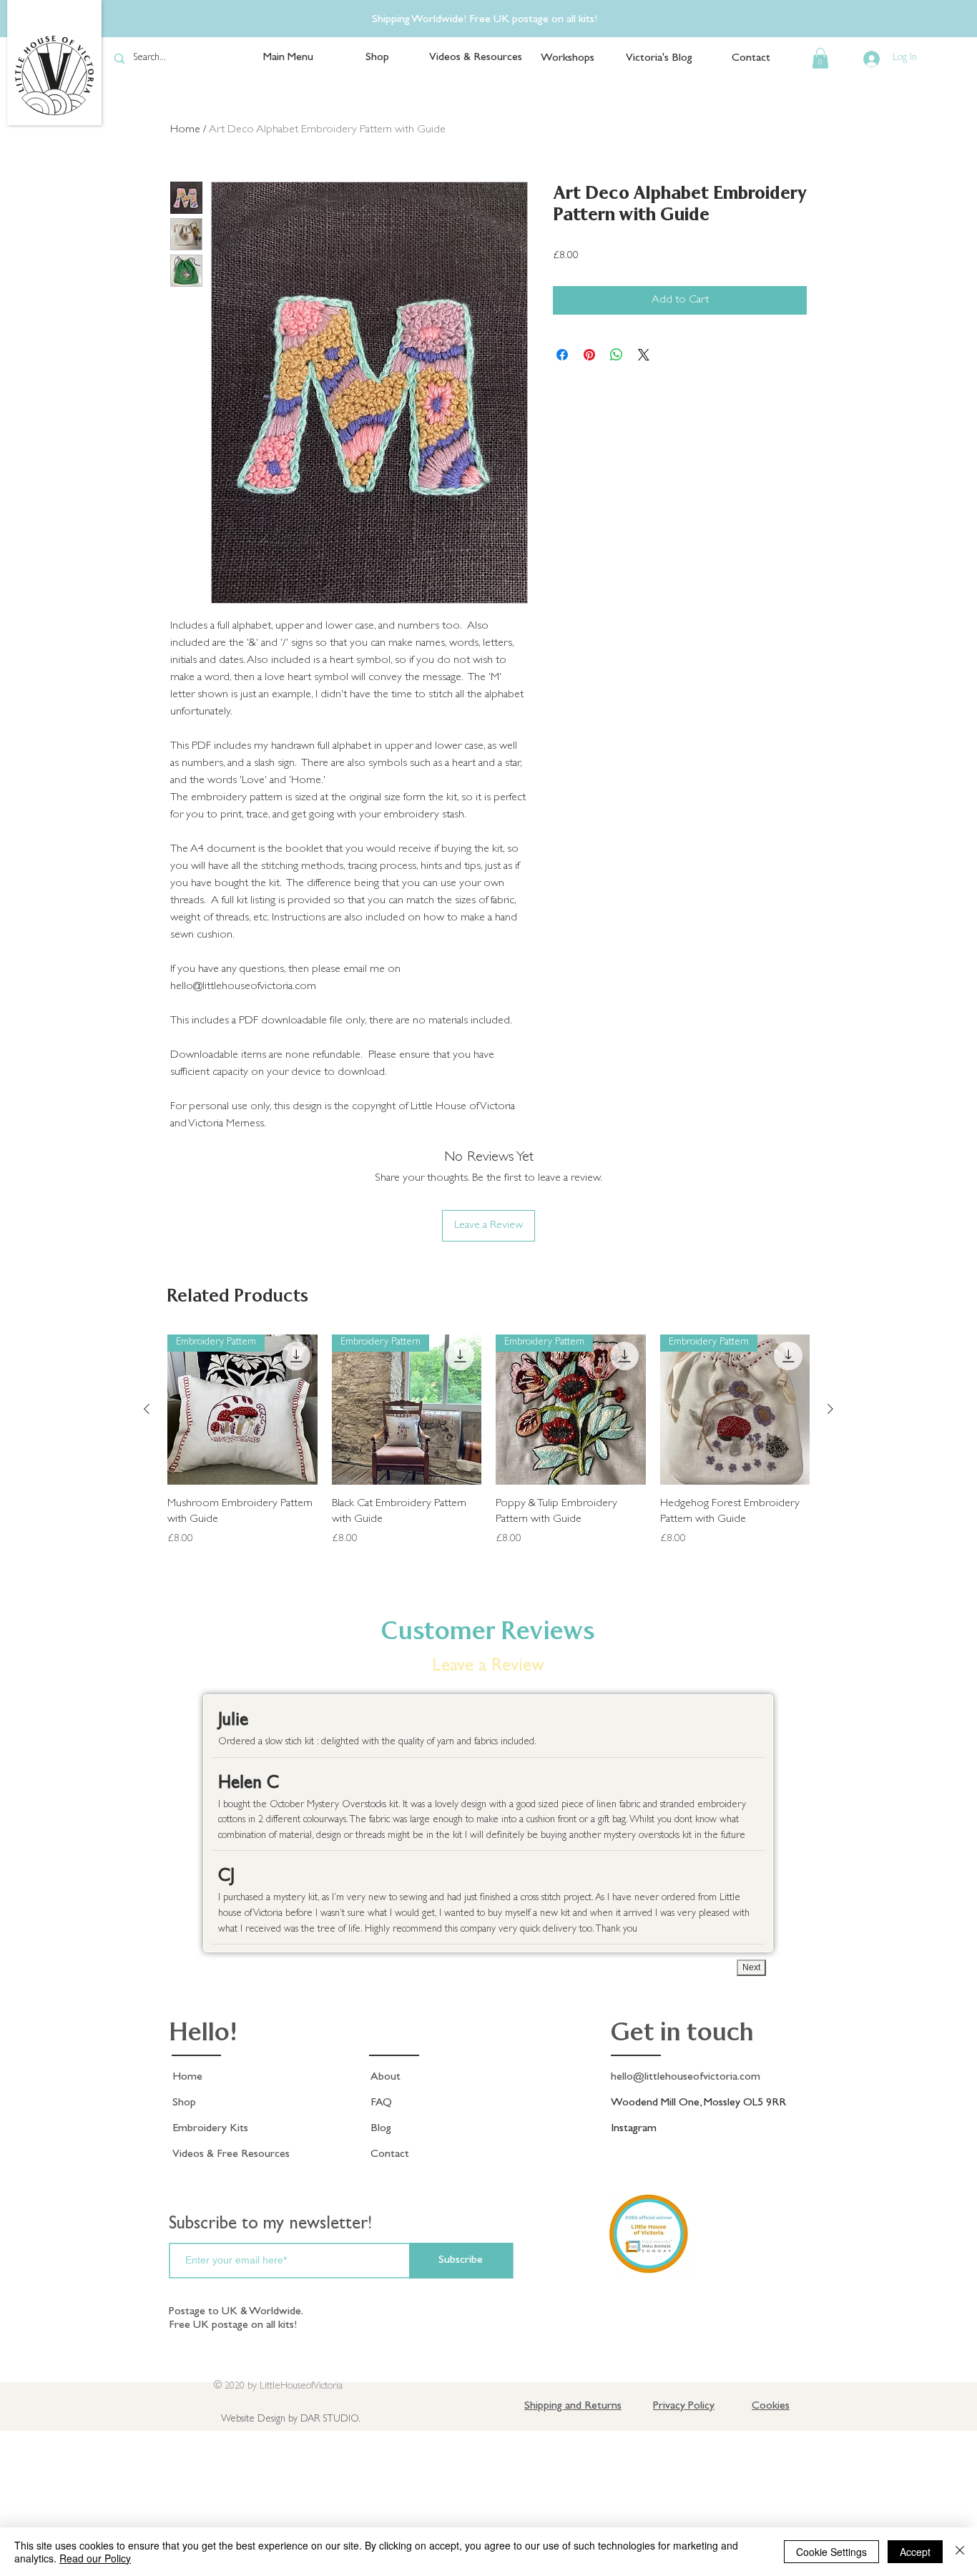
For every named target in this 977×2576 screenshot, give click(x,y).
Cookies (771, 2407)
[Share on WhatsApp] (617, 355)
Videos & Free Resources (231, 2155)
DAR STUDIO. (330, 2419)
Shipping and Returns (573, 2407)
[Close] (960, 2552)
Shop (184, 2103)
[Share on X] (644, 355)
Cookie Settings (831, 2552)
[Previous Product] (147, 1409)
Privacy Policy (684, 2407)
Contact (390, 2155)
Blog (381, 2129)
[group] (488, 1449)
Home (187, 2078)
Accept (915, 2552)
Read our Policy (95, 2558)
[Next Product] (830, 1409)
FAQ (381, 2103)
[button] (820, 58)
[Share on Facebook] (562, 355)
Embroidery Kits (210, 2129)
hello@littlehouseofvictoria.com (686, 2078)
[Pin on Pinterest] (589, 355)
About (386, 2078)
